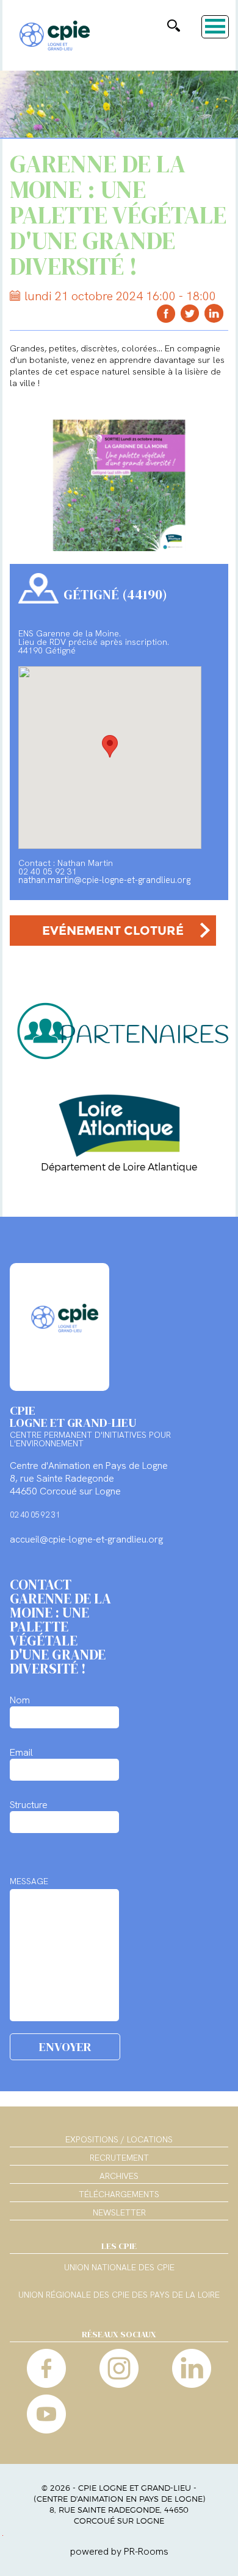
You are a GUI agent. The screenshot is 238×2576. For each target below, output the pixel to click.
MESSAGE (29, 1881)
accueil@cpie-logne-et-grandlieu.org (86, 1539)
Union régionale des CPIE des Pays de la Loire (119, 2295)
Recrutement (119, 2158)
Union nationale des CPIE (119, 2268)
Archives (119, 2176)
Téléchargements (119, 2194)
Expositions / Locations (119, 2139)
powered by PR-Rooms (119, 2551)
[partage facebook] (166, 313)
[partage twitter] (190, 313)
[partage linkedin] (214, 313)
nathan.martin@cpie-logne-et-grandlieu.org (104, 880)
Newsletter (119, 2212)
